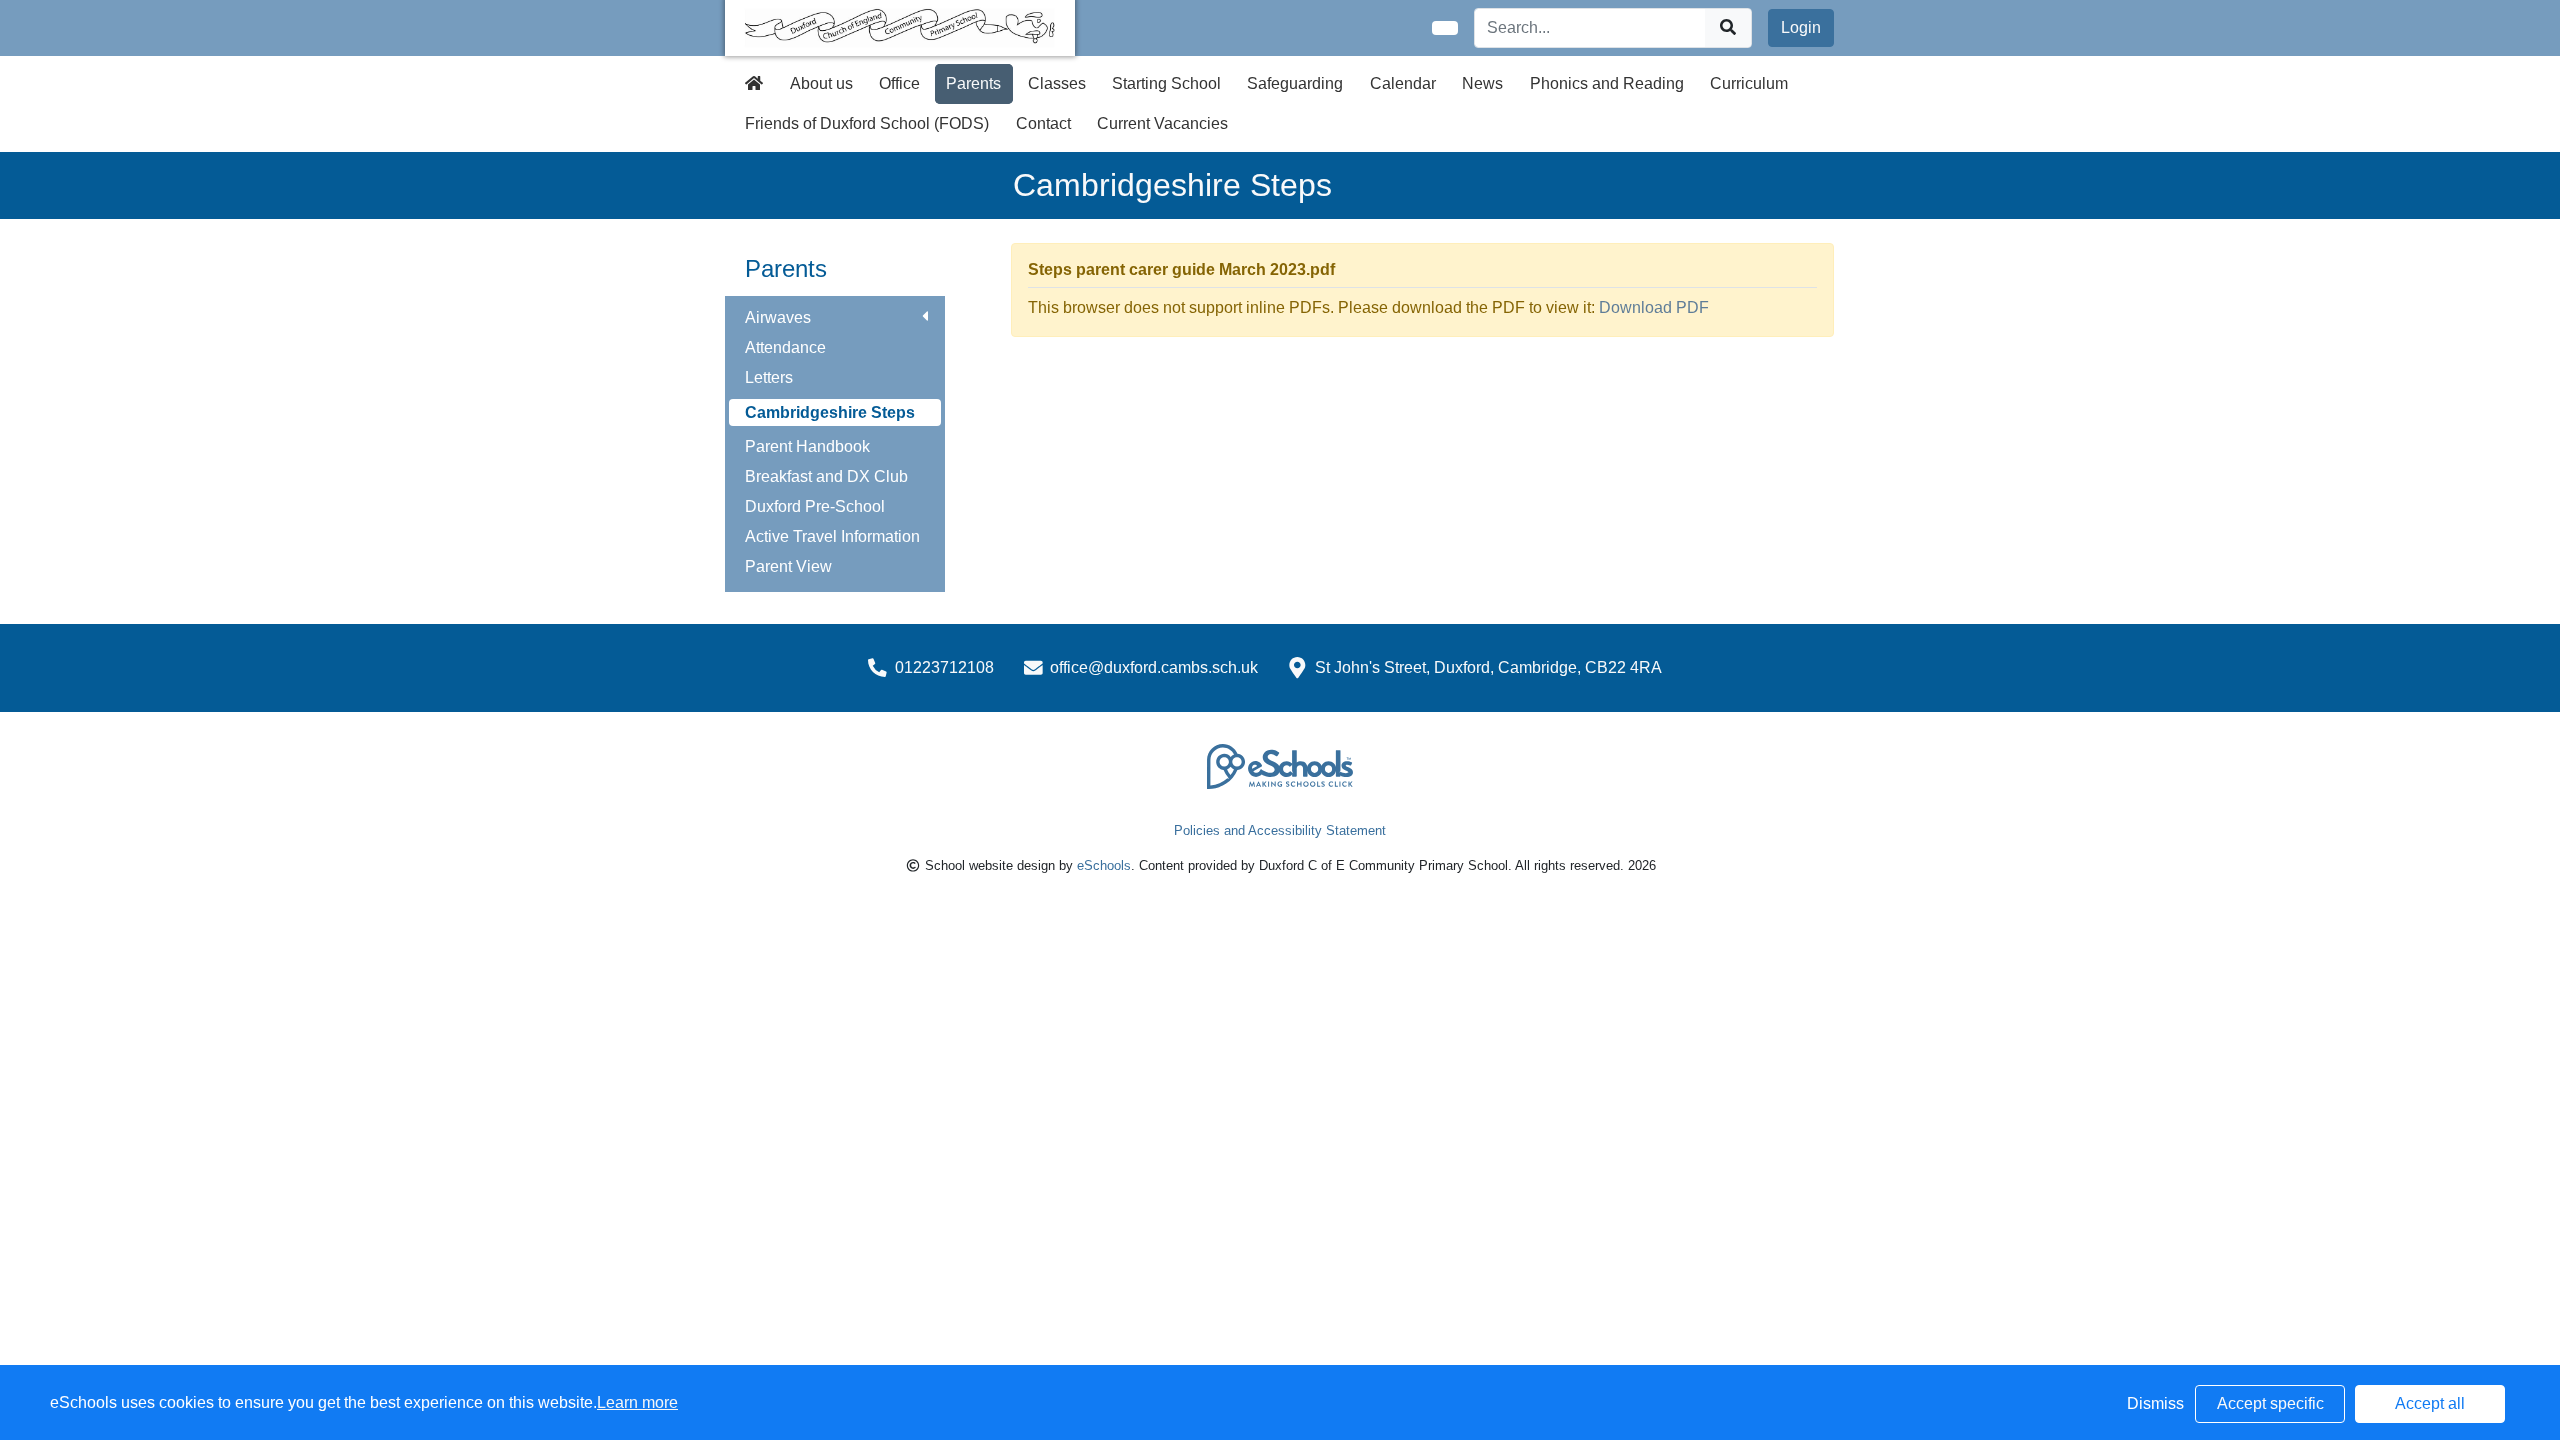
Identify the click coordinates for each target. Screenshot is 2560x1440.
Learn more (637, 1402)
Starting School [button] (1166, 83)
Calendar (1403, 83)
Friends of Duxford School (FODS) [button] (867, 123)
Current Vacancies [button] (1162, 123)
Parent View (788, 566)
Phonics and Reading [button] (1607, 83)
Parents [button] (973, 83)
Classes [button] (1057, 83)
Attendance (785, 347)
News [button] (1482, 83)
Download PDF (1654, 307)
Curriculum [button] (1749, 83)
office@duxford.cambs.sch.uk (1154, 667)
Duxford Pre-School (815, 506)
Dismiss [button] (2155, 1403)
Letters (769, 377)
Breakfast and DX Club (826, 476)
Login (1801, 27)
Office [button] (899, 83)
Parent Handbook (807, 446)
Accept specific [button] (2270, 1403)
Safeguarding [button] (1295, 83)
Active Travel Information (832, 536)
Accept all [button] (2430, 1403)
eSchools (1104, 865)
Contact (1043, 123)
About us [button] (821, 83)
